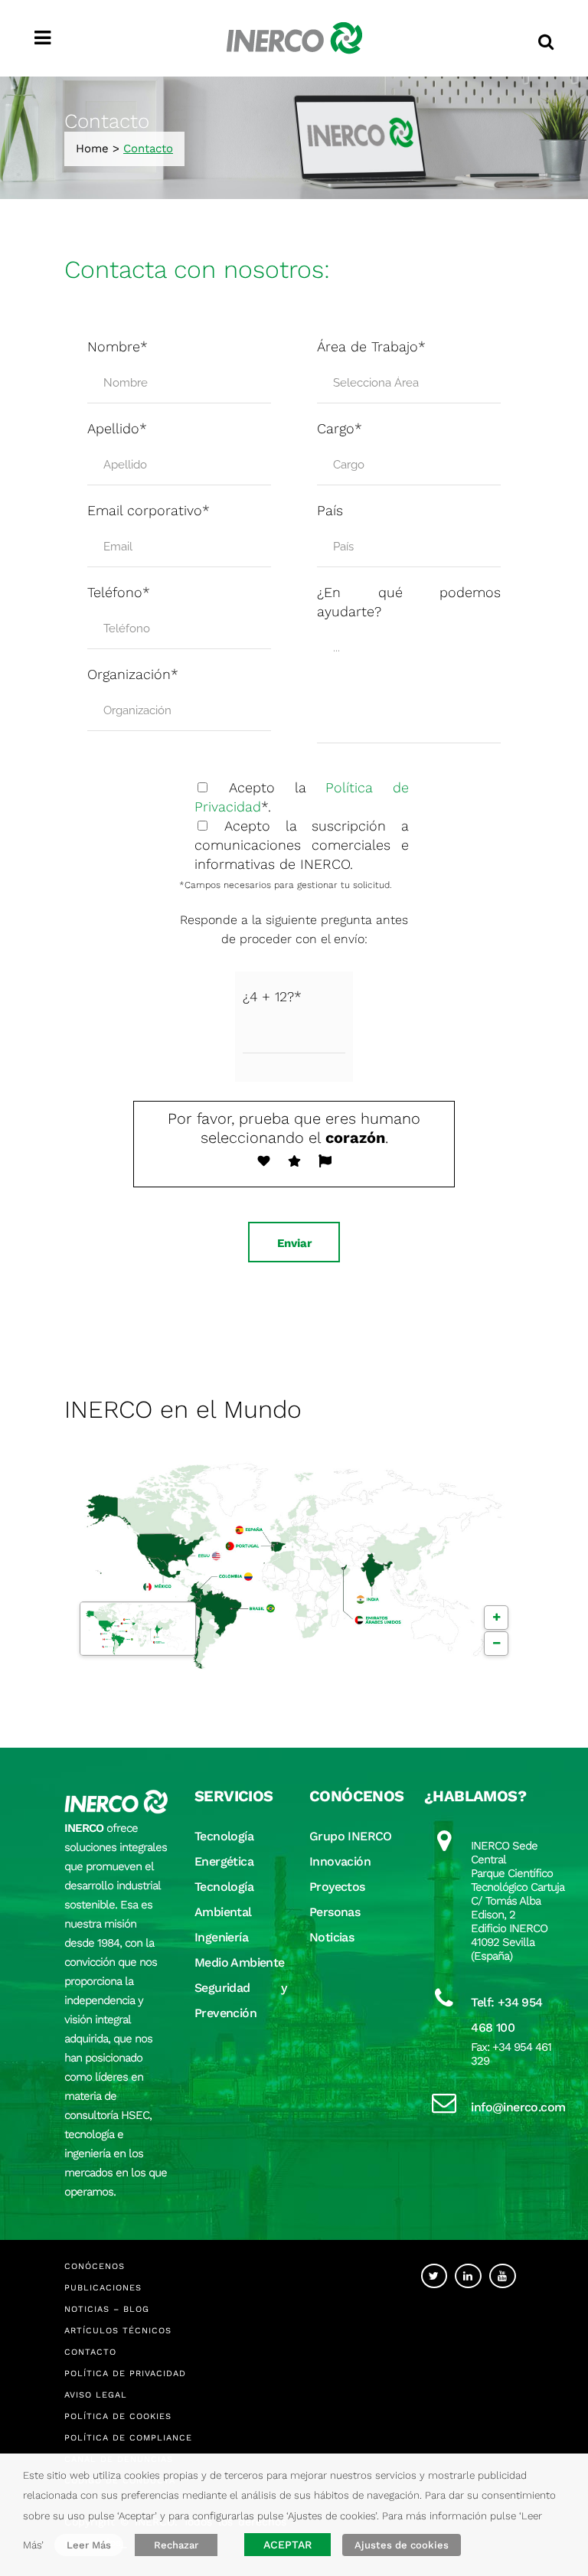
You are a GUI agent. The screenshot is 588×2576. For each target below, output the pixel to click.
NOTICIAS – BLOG (107, 2309)
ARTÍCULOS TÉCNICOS (118, 2331)
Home (92, 149)
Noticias (332, 1937)
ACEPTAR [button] (287, 2545)
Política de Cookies (118, 2416)
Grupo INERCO (351, 1836)
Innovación (340, 1861)
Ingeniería (221, 1937)
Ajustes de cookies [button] (402, 2545)
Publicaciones (103, 2288)
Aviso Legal (96, 2395)
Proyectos (337, 1887)
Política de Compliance (128, 2438)
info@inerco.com (518, 2107)
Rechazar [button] (176, 2545)
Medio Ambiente (240, 1962)
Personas (335, 1912)
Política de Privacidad (125, 2374)
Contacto (90, 2352)
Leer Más (89, 2545)
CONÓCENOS (95, 2266)
